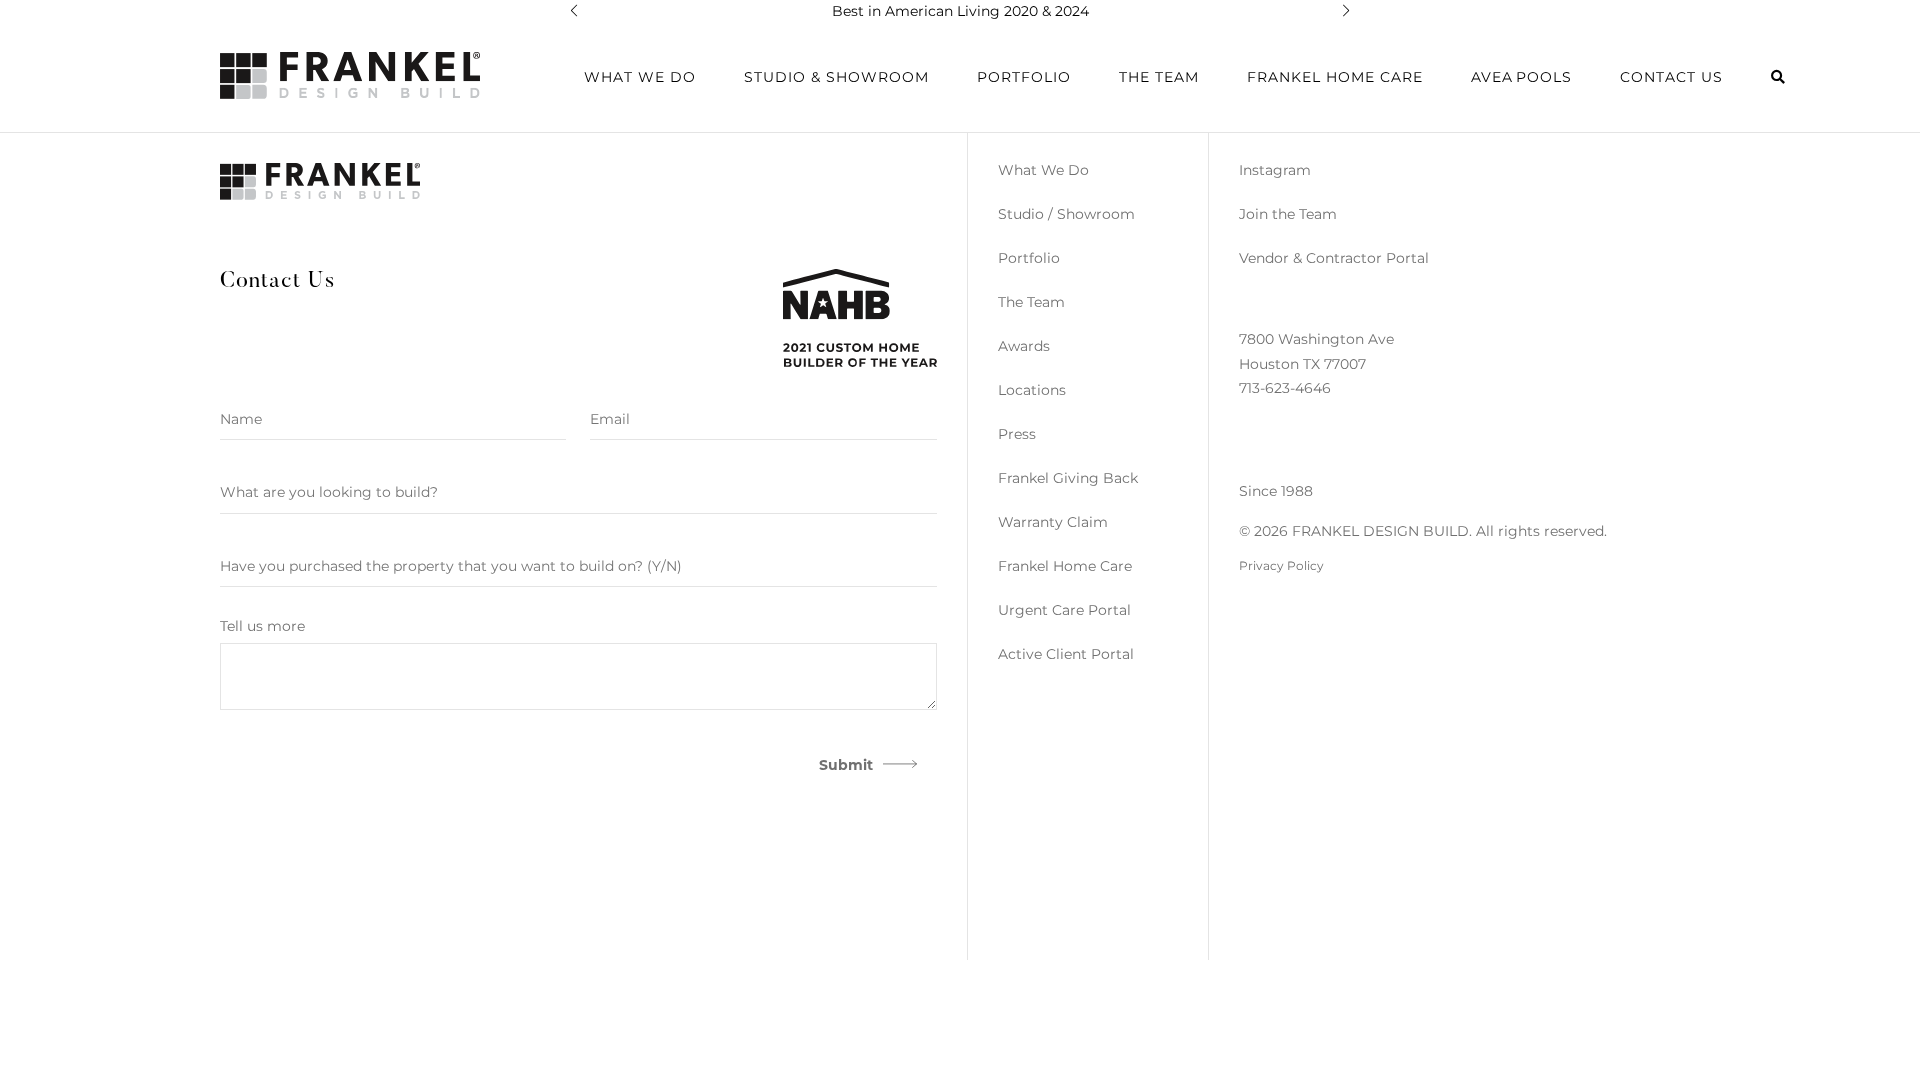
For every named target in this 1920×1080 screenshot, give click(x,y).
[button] (573, 11)
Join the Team (1288, 214)
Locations (1032, 390)
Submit (846, 765)
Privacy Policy (1281, 565)
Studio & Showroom (836, 77)
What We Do (1043, 170)
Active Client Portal (1066, 654)
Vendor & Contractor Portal (1334, 258)
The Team (1159, 77)
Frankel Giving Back (1068, 478)
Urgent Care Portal (1064, 610)
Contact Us (1671, 77)
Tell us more (262, 626)
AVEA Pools (1521, 77)
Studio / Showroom (1066, 214)
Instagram (1275, 170)
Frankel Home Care (1335, 77)
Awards (1024, 346)
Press (1017, 434)
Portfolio (1029, 258)
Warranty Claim (1053, 522)
